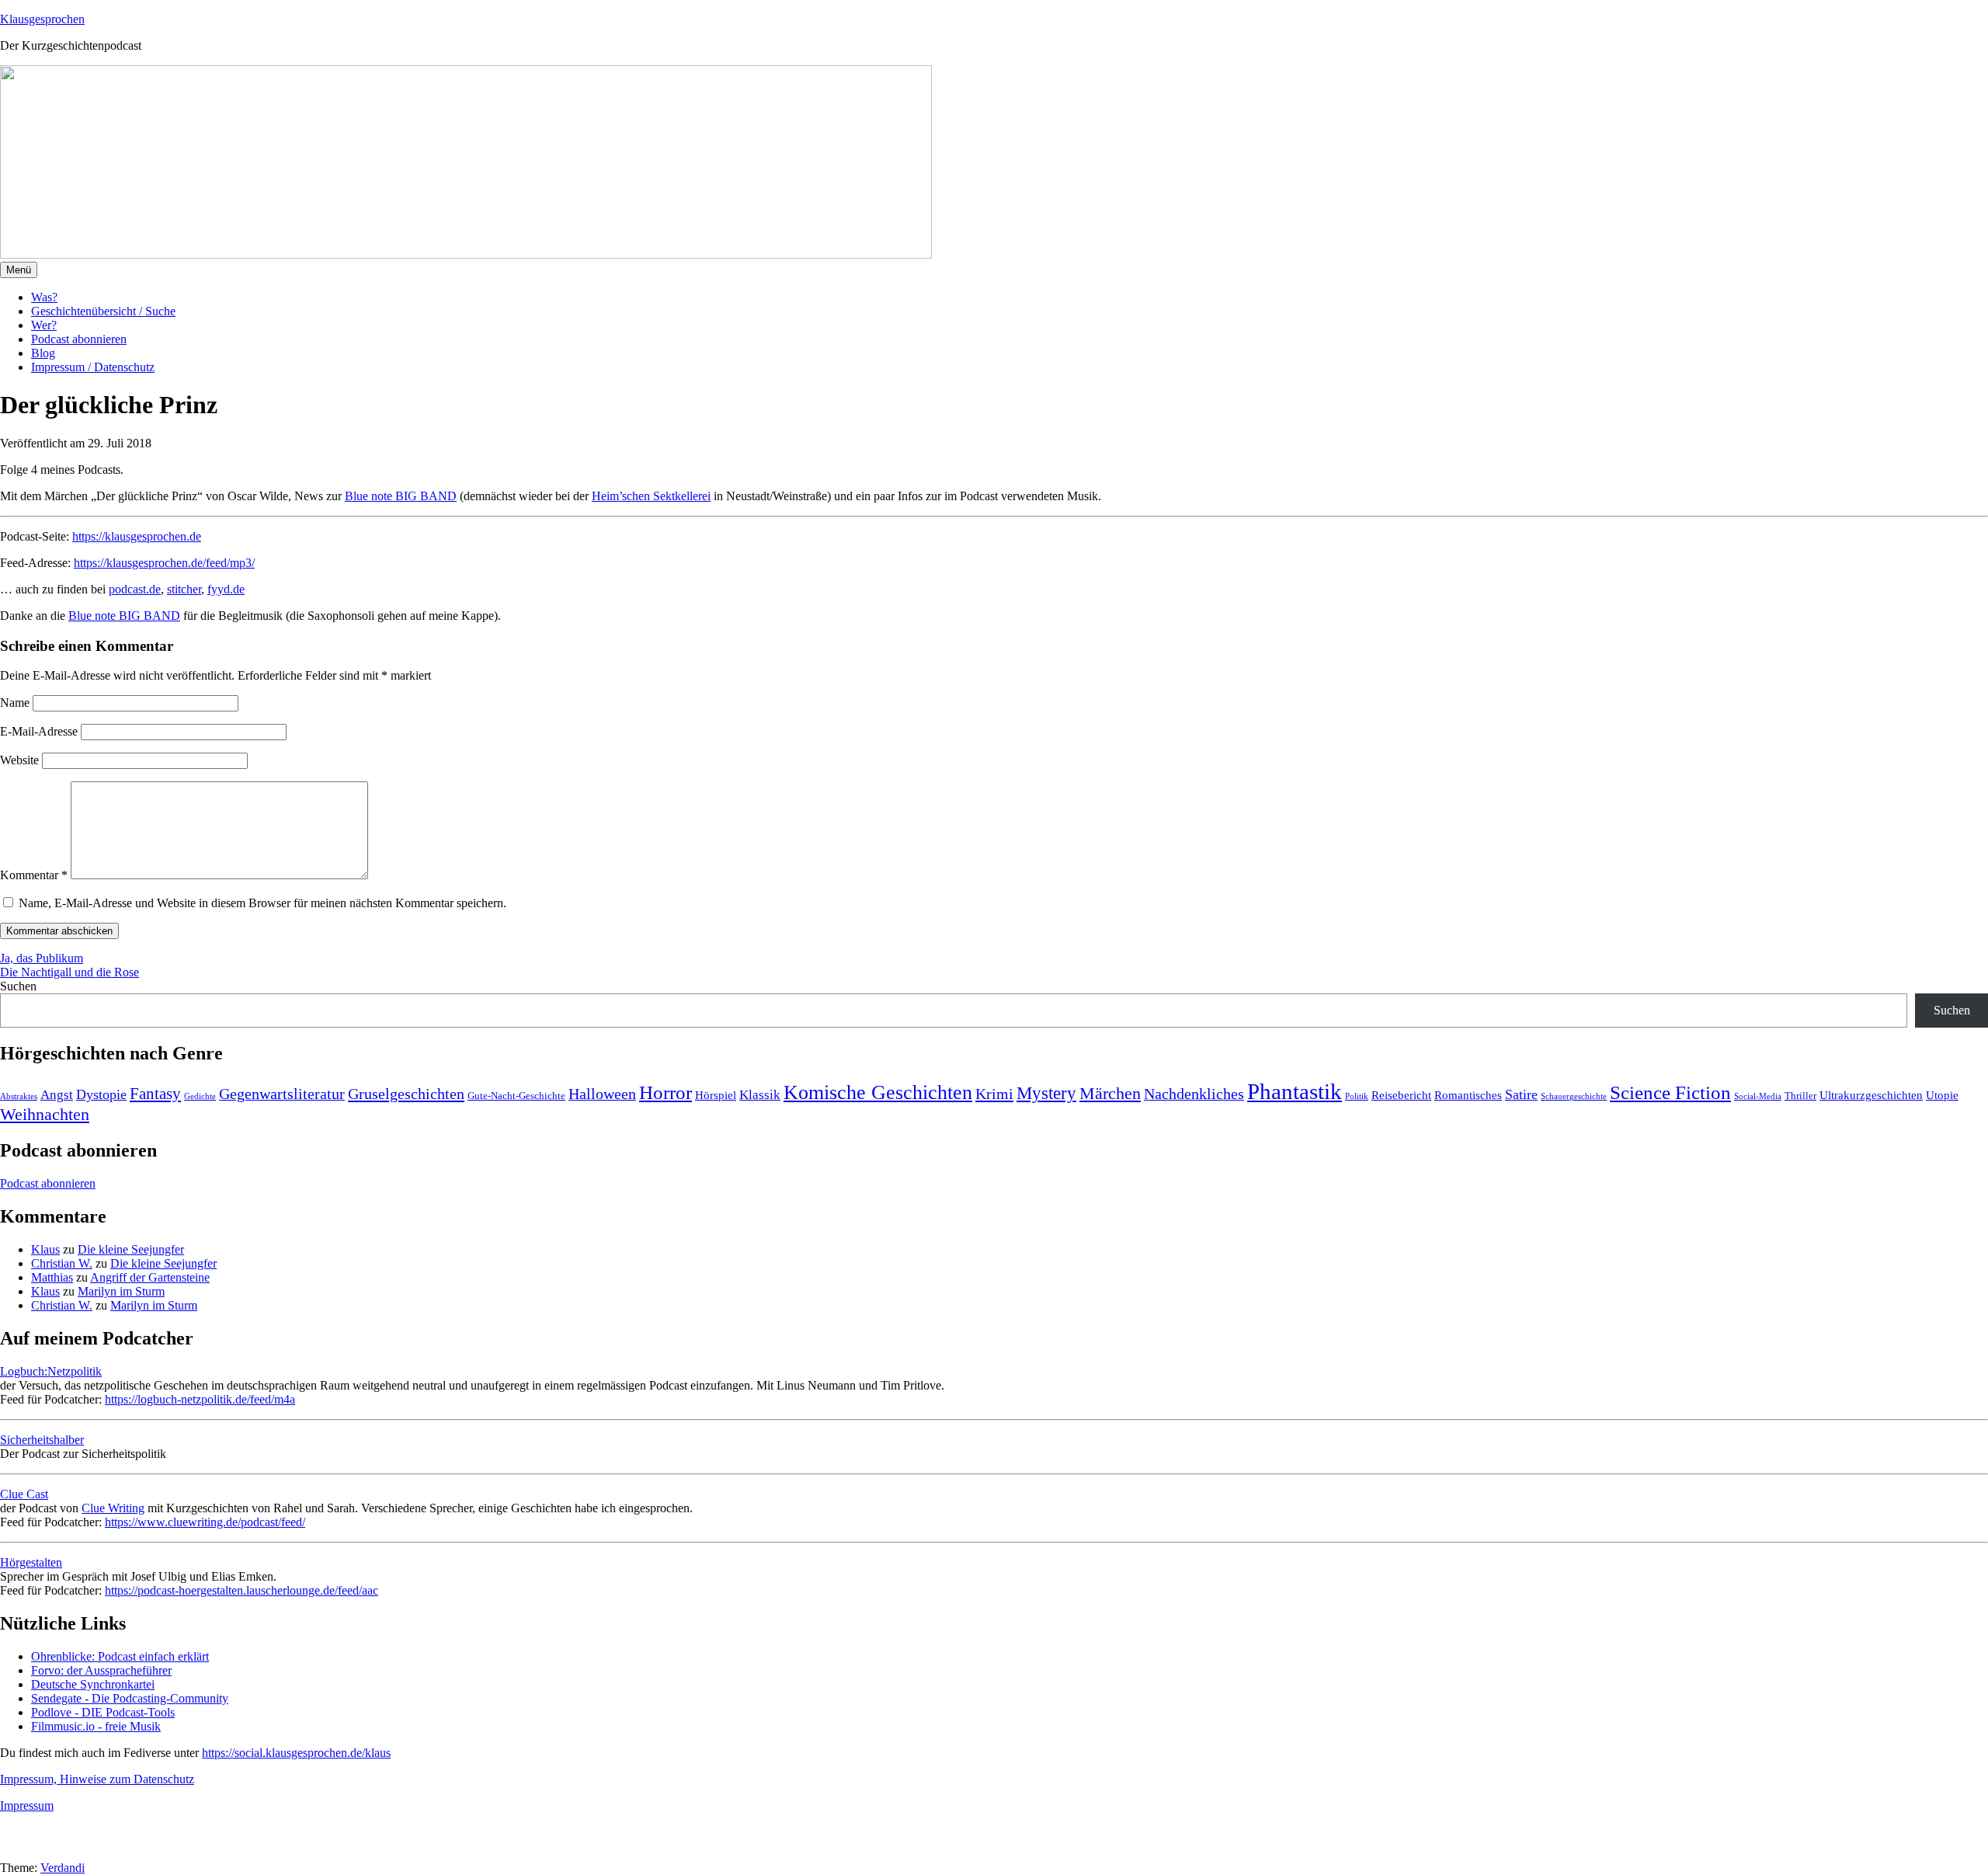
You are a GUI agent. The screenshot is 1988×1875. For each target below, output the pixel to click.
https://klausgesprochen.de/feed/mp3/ (164, 563)
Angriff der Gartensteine (150, 1277)
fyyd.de (226, 589)
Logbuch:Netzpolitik (51, 1371)
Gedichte (200, 1096)
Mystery (1046, 1093)
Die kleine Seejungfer (131, 1249)
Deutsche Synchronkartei (93, 1684)
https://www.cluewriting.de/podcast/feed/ (205, 1522)
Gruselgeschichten (406, 1094)
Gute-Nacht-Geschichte (516, 1096)
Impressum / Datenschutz (93, 367)
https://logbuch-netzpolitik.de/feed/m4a (200, 1399)
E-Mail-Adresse (39, 731)
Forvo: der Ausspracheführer (101, 1670)
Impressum (27, 1805)
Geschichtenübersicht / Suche (103, 311)
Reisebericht (1401, 1095)
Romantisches (1468, 1095)
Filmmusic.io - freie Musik (96, 1726)
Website (19, 760)
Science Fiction (1670, 1092)
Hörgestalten (31, 1562)
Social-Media (1758, 1096)
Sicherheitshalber (42, 1440)
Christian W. (62, 1263)
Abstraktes (19, 1096)
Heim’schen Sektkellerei (651, 496)
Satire (1521, 1094)
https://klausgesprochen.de (137, 536)
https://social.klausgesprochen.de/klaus (296, 1753)
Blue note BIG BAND (401, 496)
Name (15, 703)
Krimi (994, 1094)
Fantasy (155, 1094)
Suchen (18, 986)
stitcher (184, 589)
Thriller (1800, 1096)
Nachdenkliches (1194, 1094)
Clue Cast (24, 1494)
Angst (57, 1095)
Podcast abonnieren (79, 339)
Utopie (1942, 1095)
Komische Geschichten (878, 1092)
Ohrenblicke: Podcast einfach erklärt (120, 1656)
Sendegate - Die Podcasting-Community (130, 1698)
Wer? (44, 325)
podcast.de (135, 589)
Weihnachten (45, 1114)
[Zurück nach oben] (19, 1854)
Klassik (760, 1095)
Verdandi (63, 1868)
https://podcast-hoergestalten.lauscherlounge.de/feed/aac (242, 1590)
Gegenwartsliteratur (282, 1094)
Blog (43, 353)
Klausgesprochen (42, 19)
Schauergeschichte (1574, 1096)
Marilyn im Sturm (121, 1291)
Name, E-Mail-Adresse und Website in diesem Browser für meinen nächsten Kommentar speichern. (262, 903)
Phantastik (1295, 1091)
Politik (1357, 1096)
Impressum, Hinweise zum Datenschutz (97, 1779)
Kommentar (34, 875)
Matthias (52, 1277)
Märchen (1110, 1094)
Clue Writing (113, 1508)
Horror (666, 1092)
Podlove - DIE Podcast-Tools (103, 1712)
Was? (44, 297)
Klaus (45, 1249)
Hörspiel (716, 1095)
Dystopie (101, 1094)
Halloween (602, 1094)
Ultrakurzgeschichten (1871, 1095)
